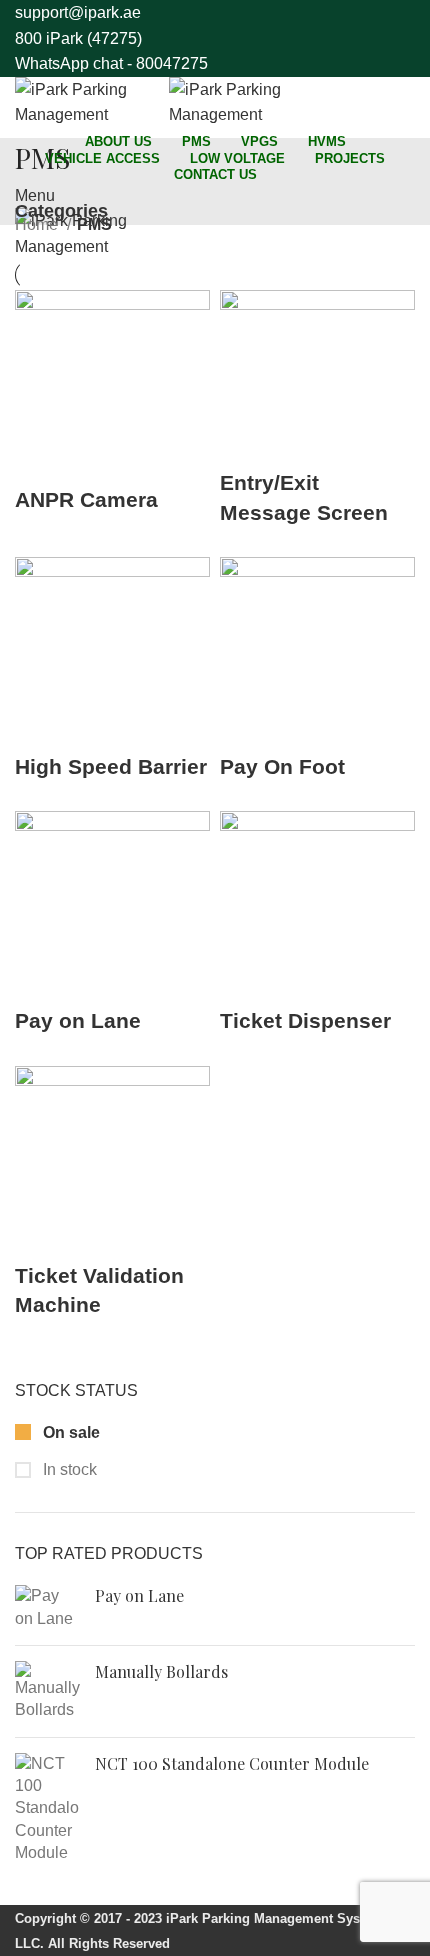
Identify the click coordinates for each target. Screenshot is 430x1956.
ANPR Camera (86, 499)
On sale (69, 1432)
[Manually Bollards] (47, 1691)
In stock (68, 1469)
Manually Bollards (161, 1671)
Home (38, 224)
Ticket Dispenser (305, 1020)
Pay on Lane (139, 1595)
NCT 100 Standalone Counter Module (232, 1763)
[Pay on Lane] (47, 1607)
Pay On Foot (282, 766)
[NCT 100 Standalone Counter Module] (47, 1809)
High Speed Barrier (111, 766)
